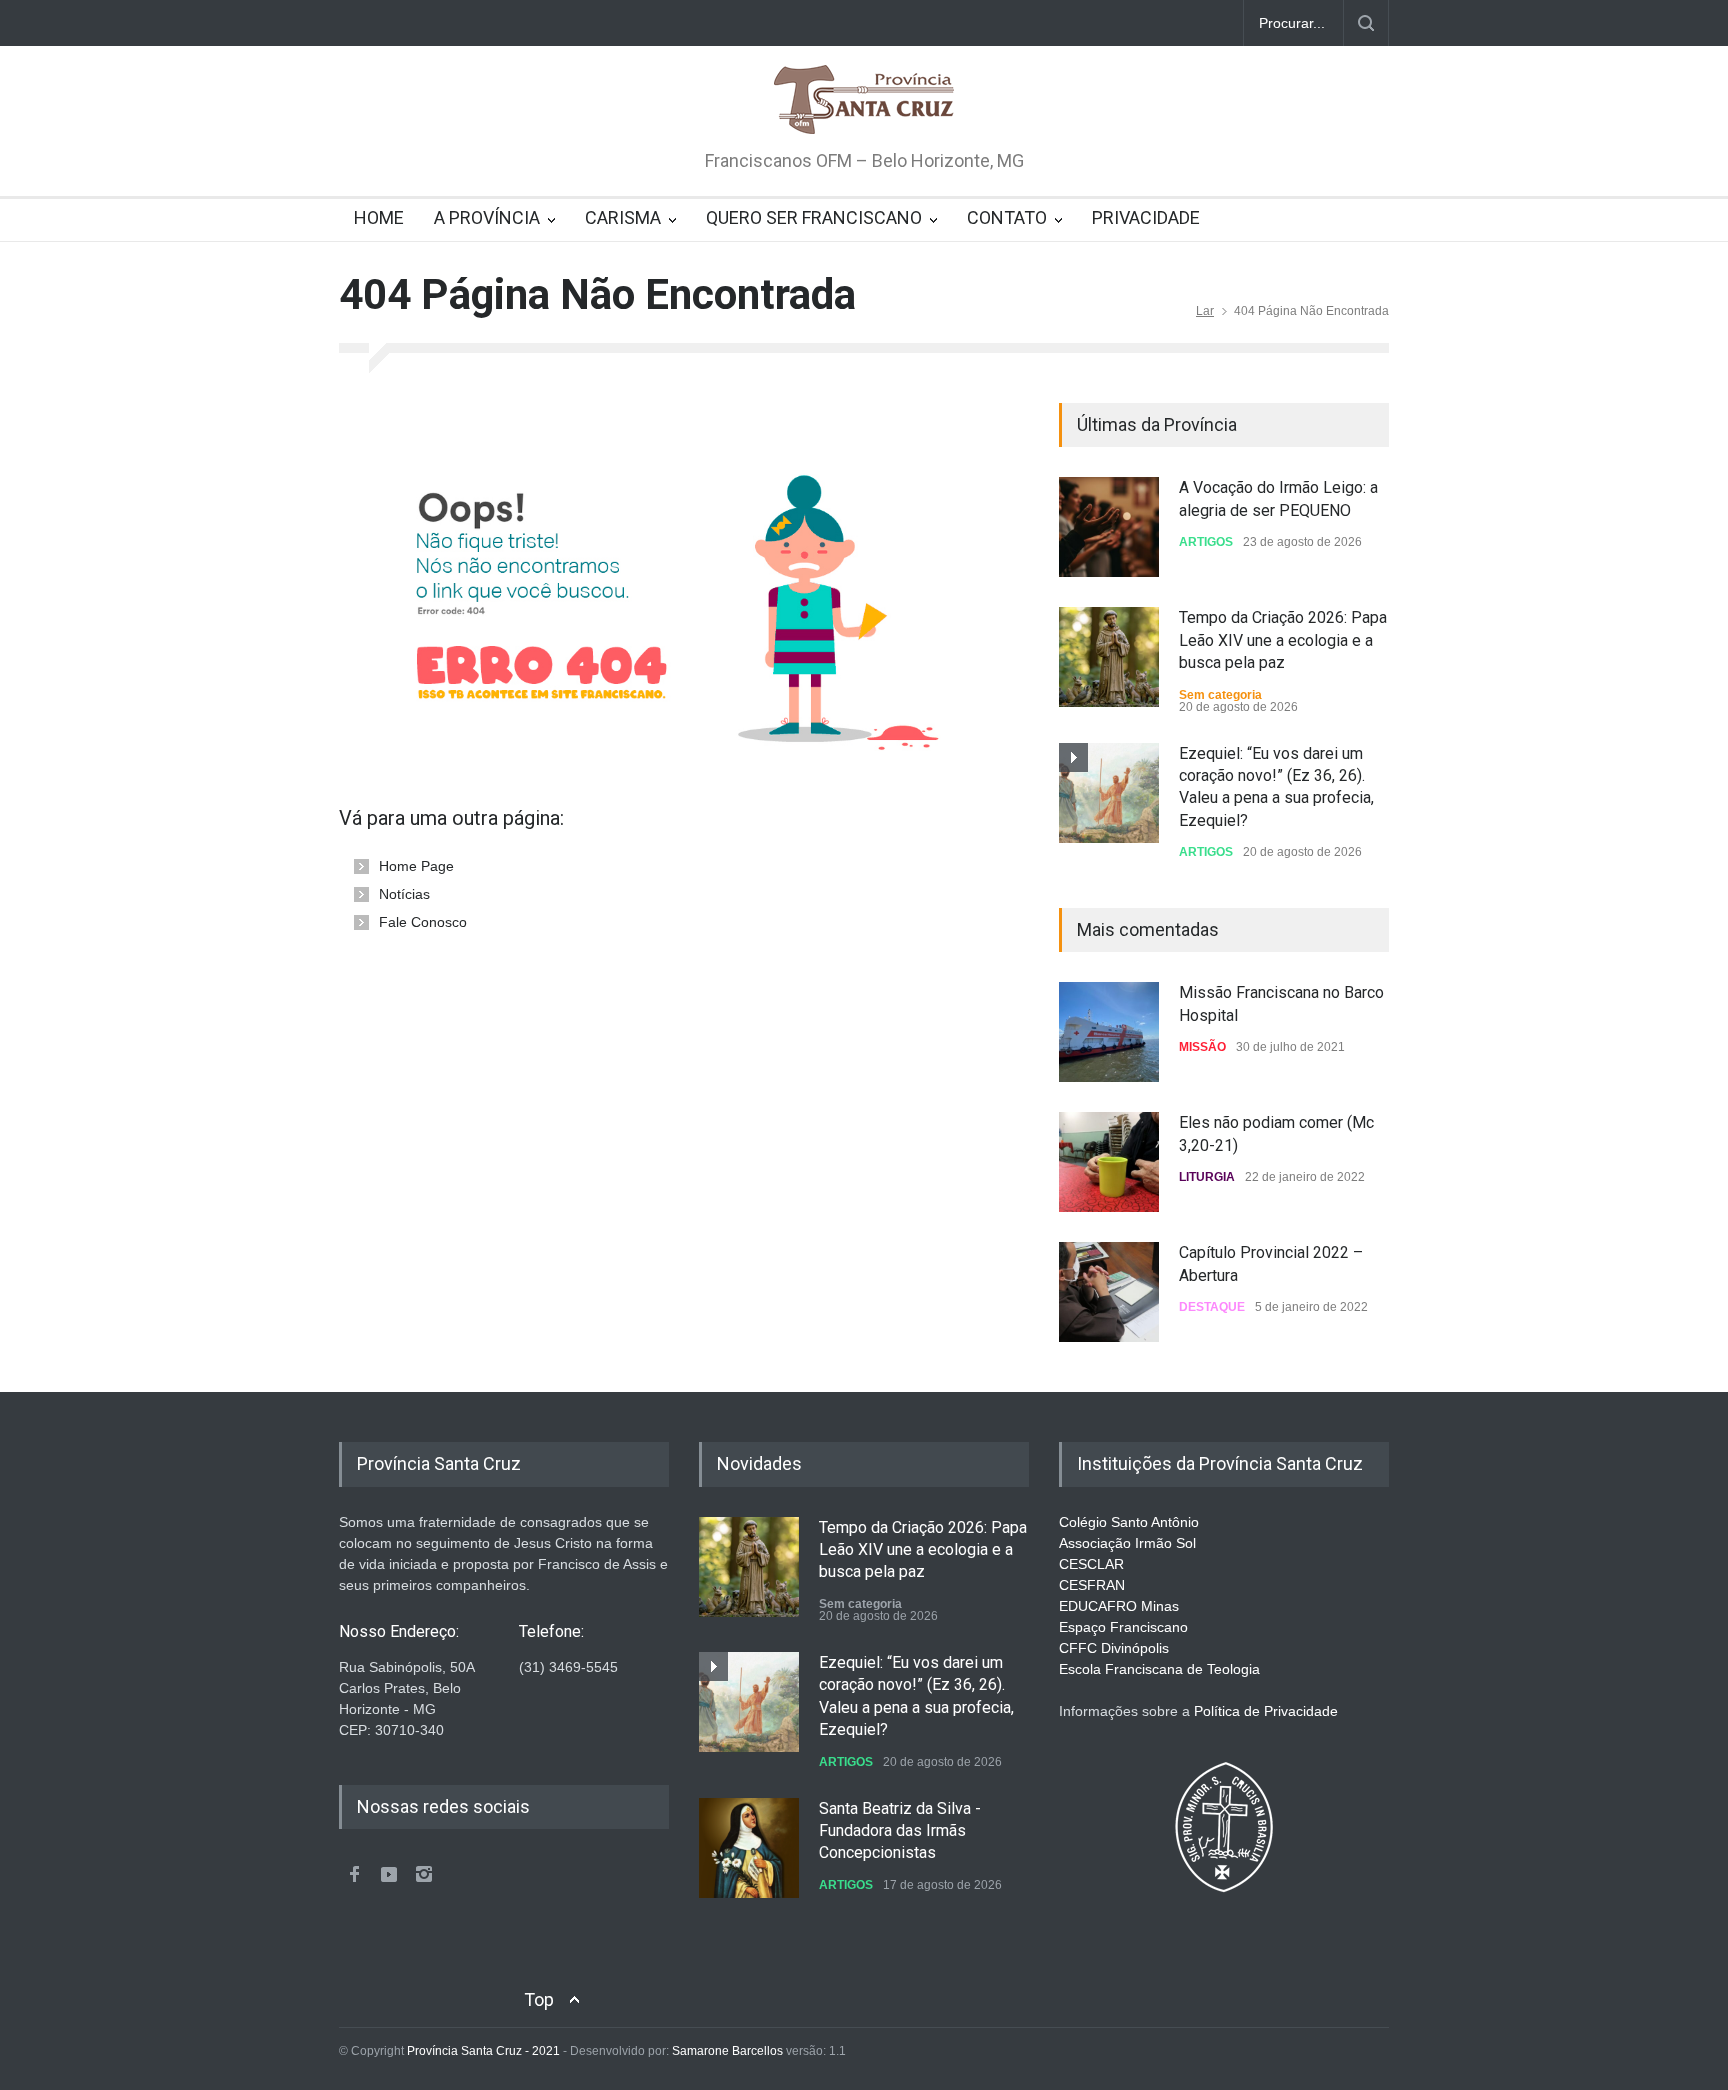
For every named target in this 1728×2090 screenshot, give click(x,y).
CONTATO (1007, 217)
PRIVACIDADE (1146, 217)
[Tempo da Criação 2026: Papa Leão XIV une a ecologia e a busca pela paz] (1109, 657)
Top (539, 1999)
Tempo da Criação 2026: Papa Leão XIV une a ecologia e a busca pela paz (1283, 640)
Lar (1205, 311)
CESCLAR (1091, 1564)
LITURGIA (1207, 1177)
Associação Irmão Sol (1127, 1543)
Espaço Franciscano (1123, 1627)
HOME (379, 217)
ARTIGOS (1206, 542)
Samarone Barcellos (726, 2051)
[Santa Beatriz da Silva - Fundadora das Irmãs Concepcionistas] (749, 1848)
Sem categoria (1220, 695)
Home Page (416, 866)
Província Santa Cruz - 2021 (483, 2051)
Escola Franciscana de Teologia (1159, 1669)
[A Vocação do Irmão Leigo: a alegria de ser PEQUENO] (1109, 527)
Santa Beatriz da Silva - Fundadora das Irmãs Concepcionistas (900, 1831)
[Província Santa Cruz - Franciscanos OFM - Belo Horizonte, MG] (864, 101)
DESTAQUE (1212, 1307)
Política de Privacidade (1266, 1711)
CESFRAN (1092, 1585)
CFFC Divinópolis (1114, 1648)
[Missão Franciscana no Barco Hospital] (1109, 1032)
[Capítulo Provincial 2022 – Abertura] (1109, 1292)
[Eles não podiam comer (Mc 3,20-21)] (1109, 1162)
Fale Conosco (423, 922)
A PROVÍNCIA (487, 217)
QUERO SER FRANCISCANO (814, 217)
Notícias (404, 894)
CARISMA (623, 217)
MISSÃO (1202, 1047)
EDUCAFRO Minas (1119, 1606)
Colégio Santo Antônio (1129, 1522)
